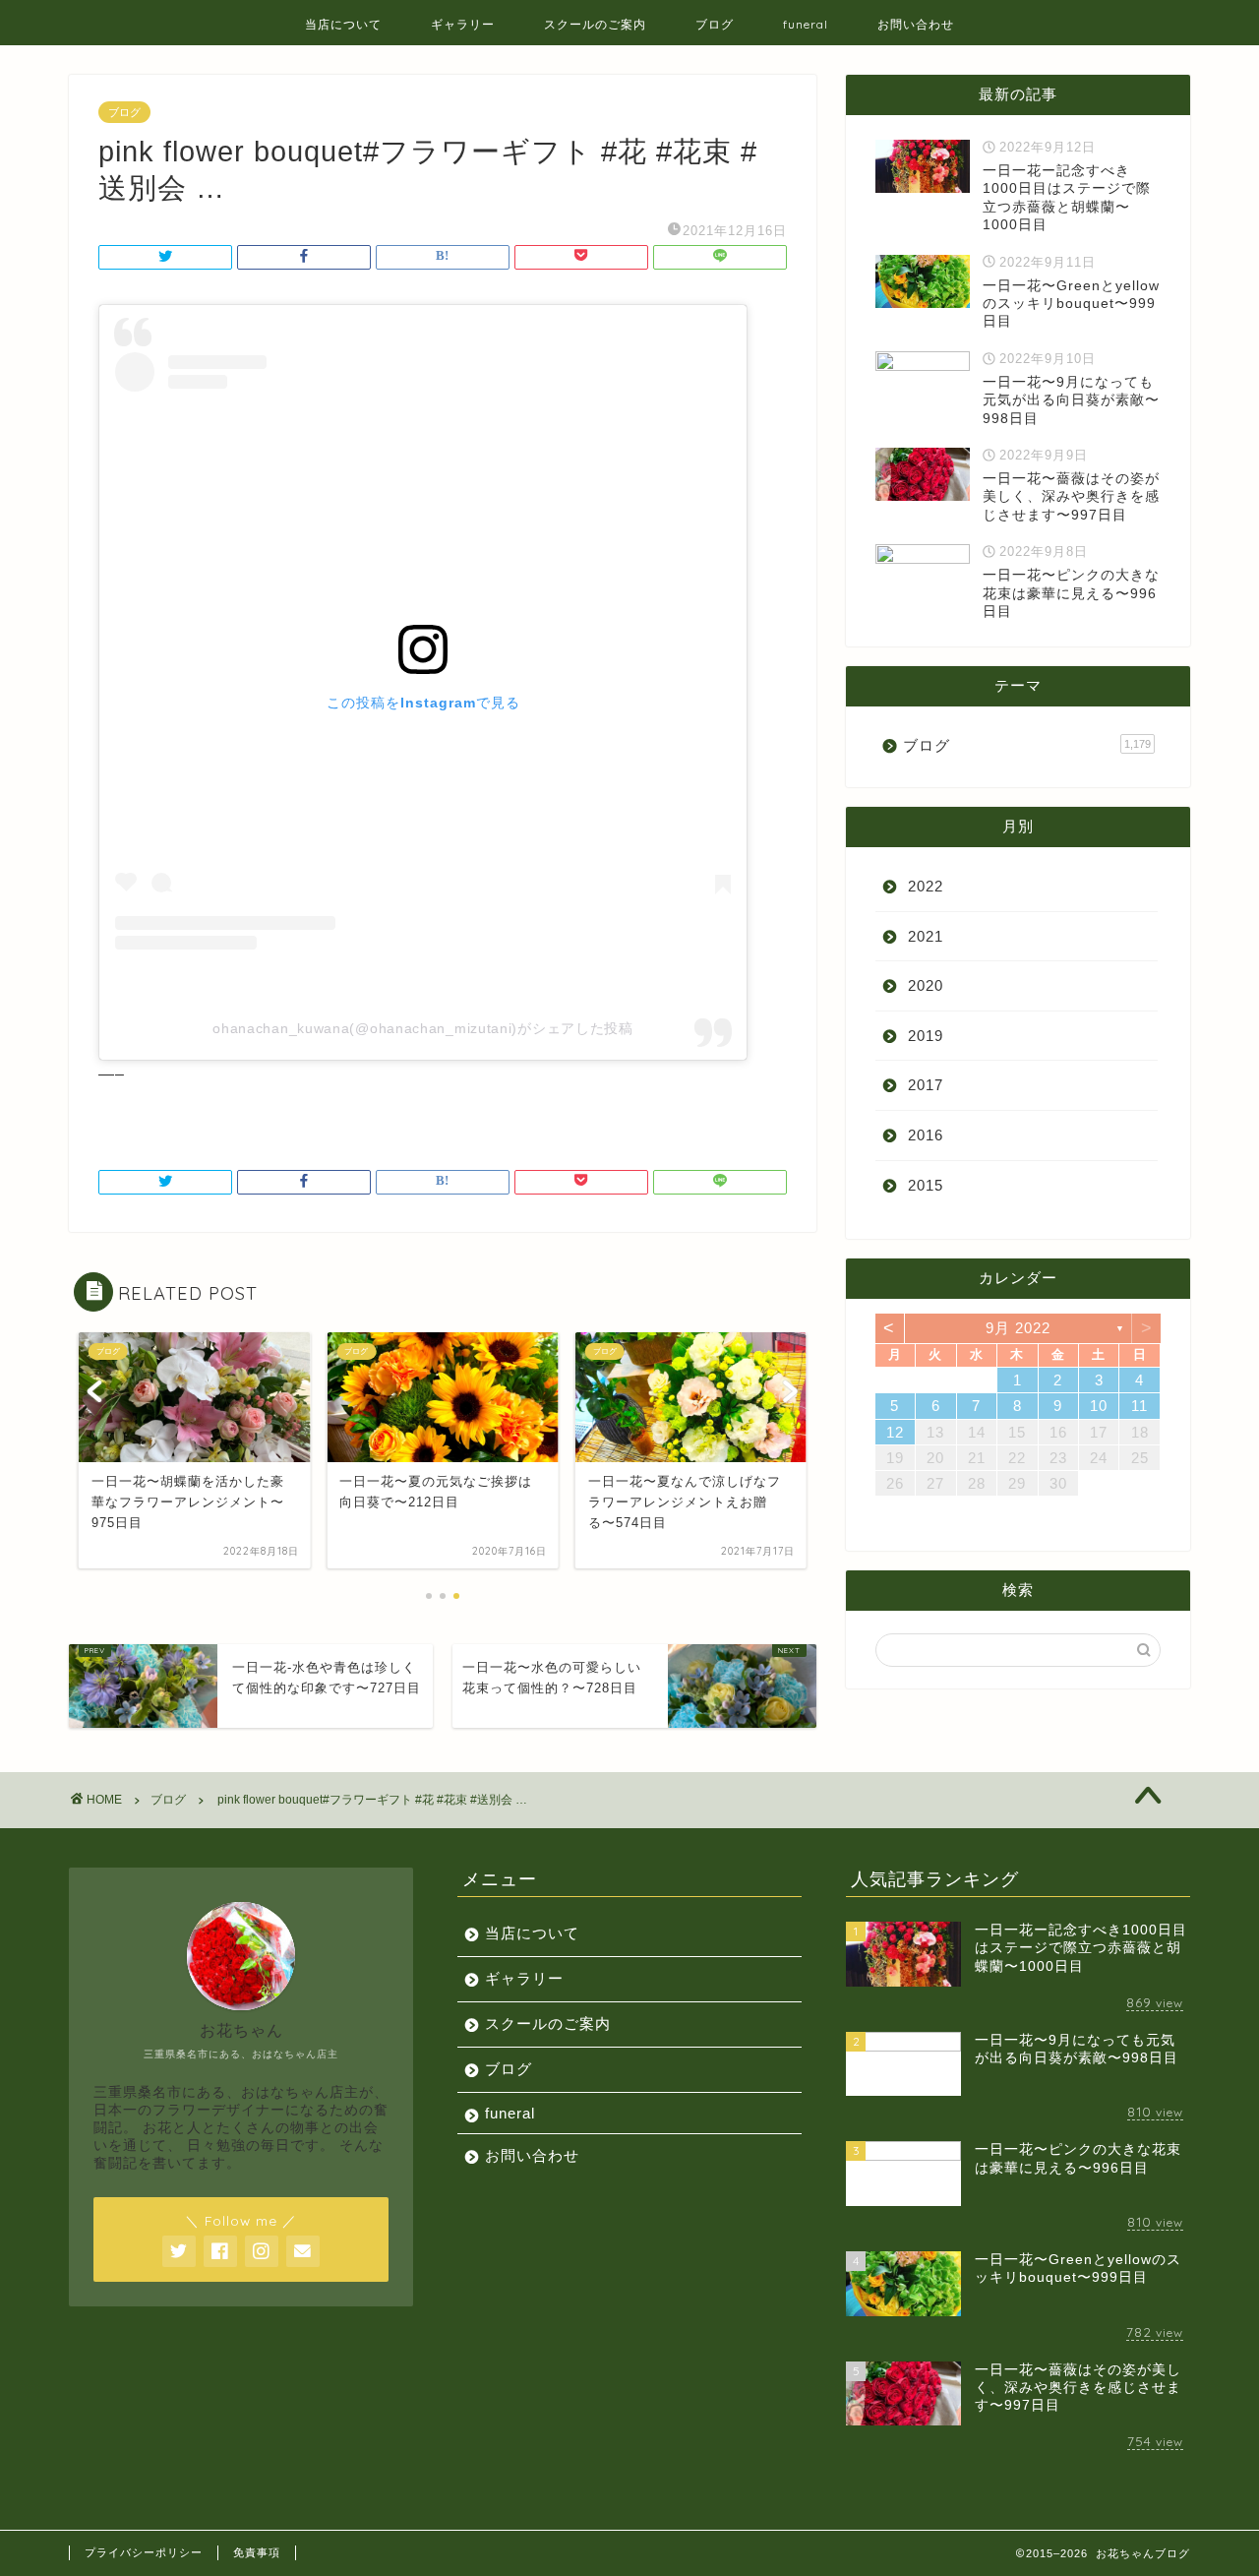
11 (1139, 1406)
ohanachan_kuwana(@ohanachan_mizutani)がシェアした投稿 (423, 1028)
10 (1099, 1406)
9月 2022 (1018, 1328)
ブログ (715, 24)
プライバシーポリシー (144, 2552)
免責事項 (257, 2552)
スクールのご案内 (595, 24)
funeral (806, 24)
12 (895, 1432)
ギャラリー (463, 24)
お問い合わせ (916, 24)
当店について (343, 24)
